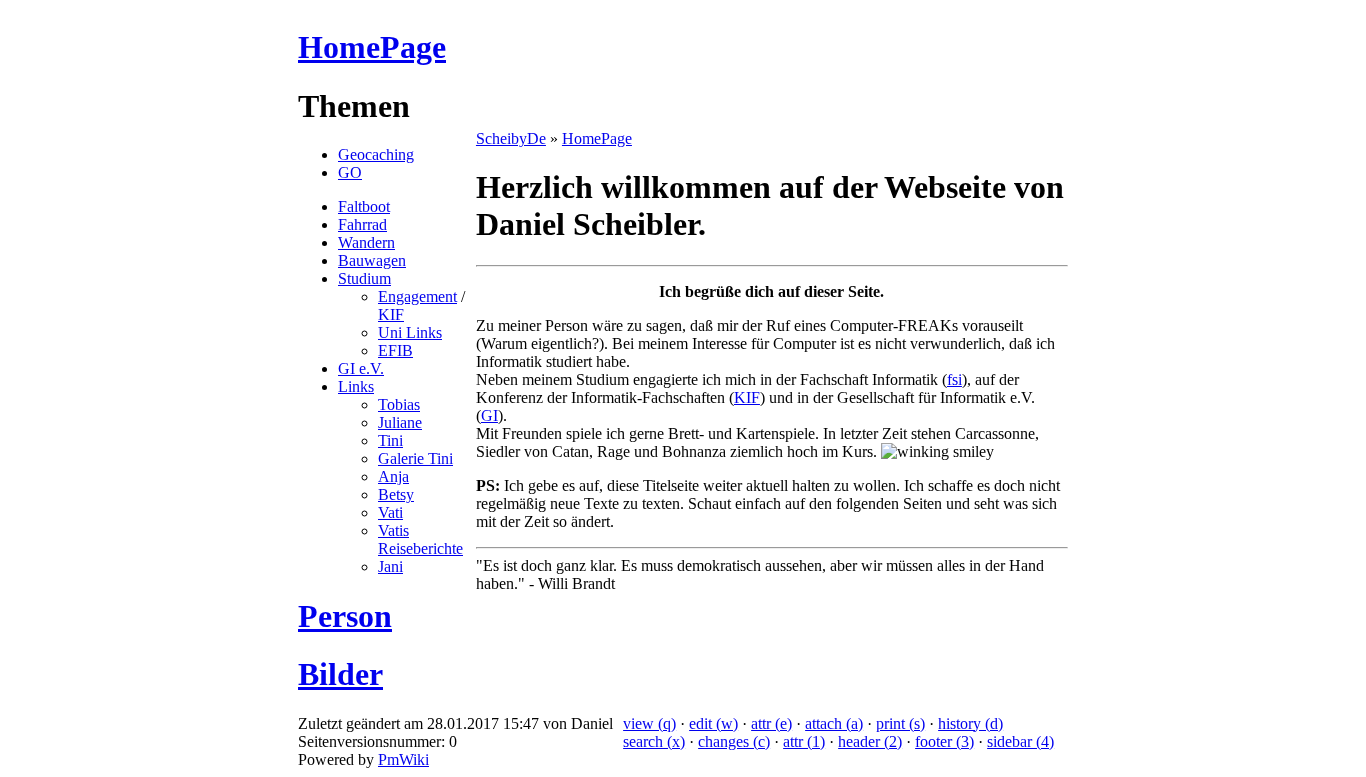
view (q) (649, 723)
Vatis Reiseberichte (420, 539)
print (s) (900, 723)
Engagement (417, 296)
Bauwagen (372, 260)
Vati (390, 512)
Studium (364, 278)
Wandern (366, 242)
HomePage (372, 47)
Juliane (400, 422)
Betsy (396, 494)
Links (356, 386)
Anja (393, 476)
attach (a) (834, 723)
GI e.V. (361, 368)
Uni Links (410, 332)
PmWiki (403, 759)
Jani (390, 566)
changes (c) (734, 741)
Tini (390, 440)
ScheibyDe (511, 138)
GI (489, 415)
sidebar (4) (1020, 741)
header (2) (870, 741)
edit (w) (713, 723)
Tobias (399, 404)
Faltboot (364, 206)
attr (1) (804, 741)
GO (350, 172)
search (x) (654, 741)
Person (345, 616)
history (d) (970, 723)
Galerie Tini (415, 458)
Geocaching (376, 154)
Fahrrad (362, 224)
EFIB (395, 350)
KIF (391, 314)
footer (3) (944, 741)
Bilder (340, 674)
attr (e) (771, 723)
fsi (954, 379)
